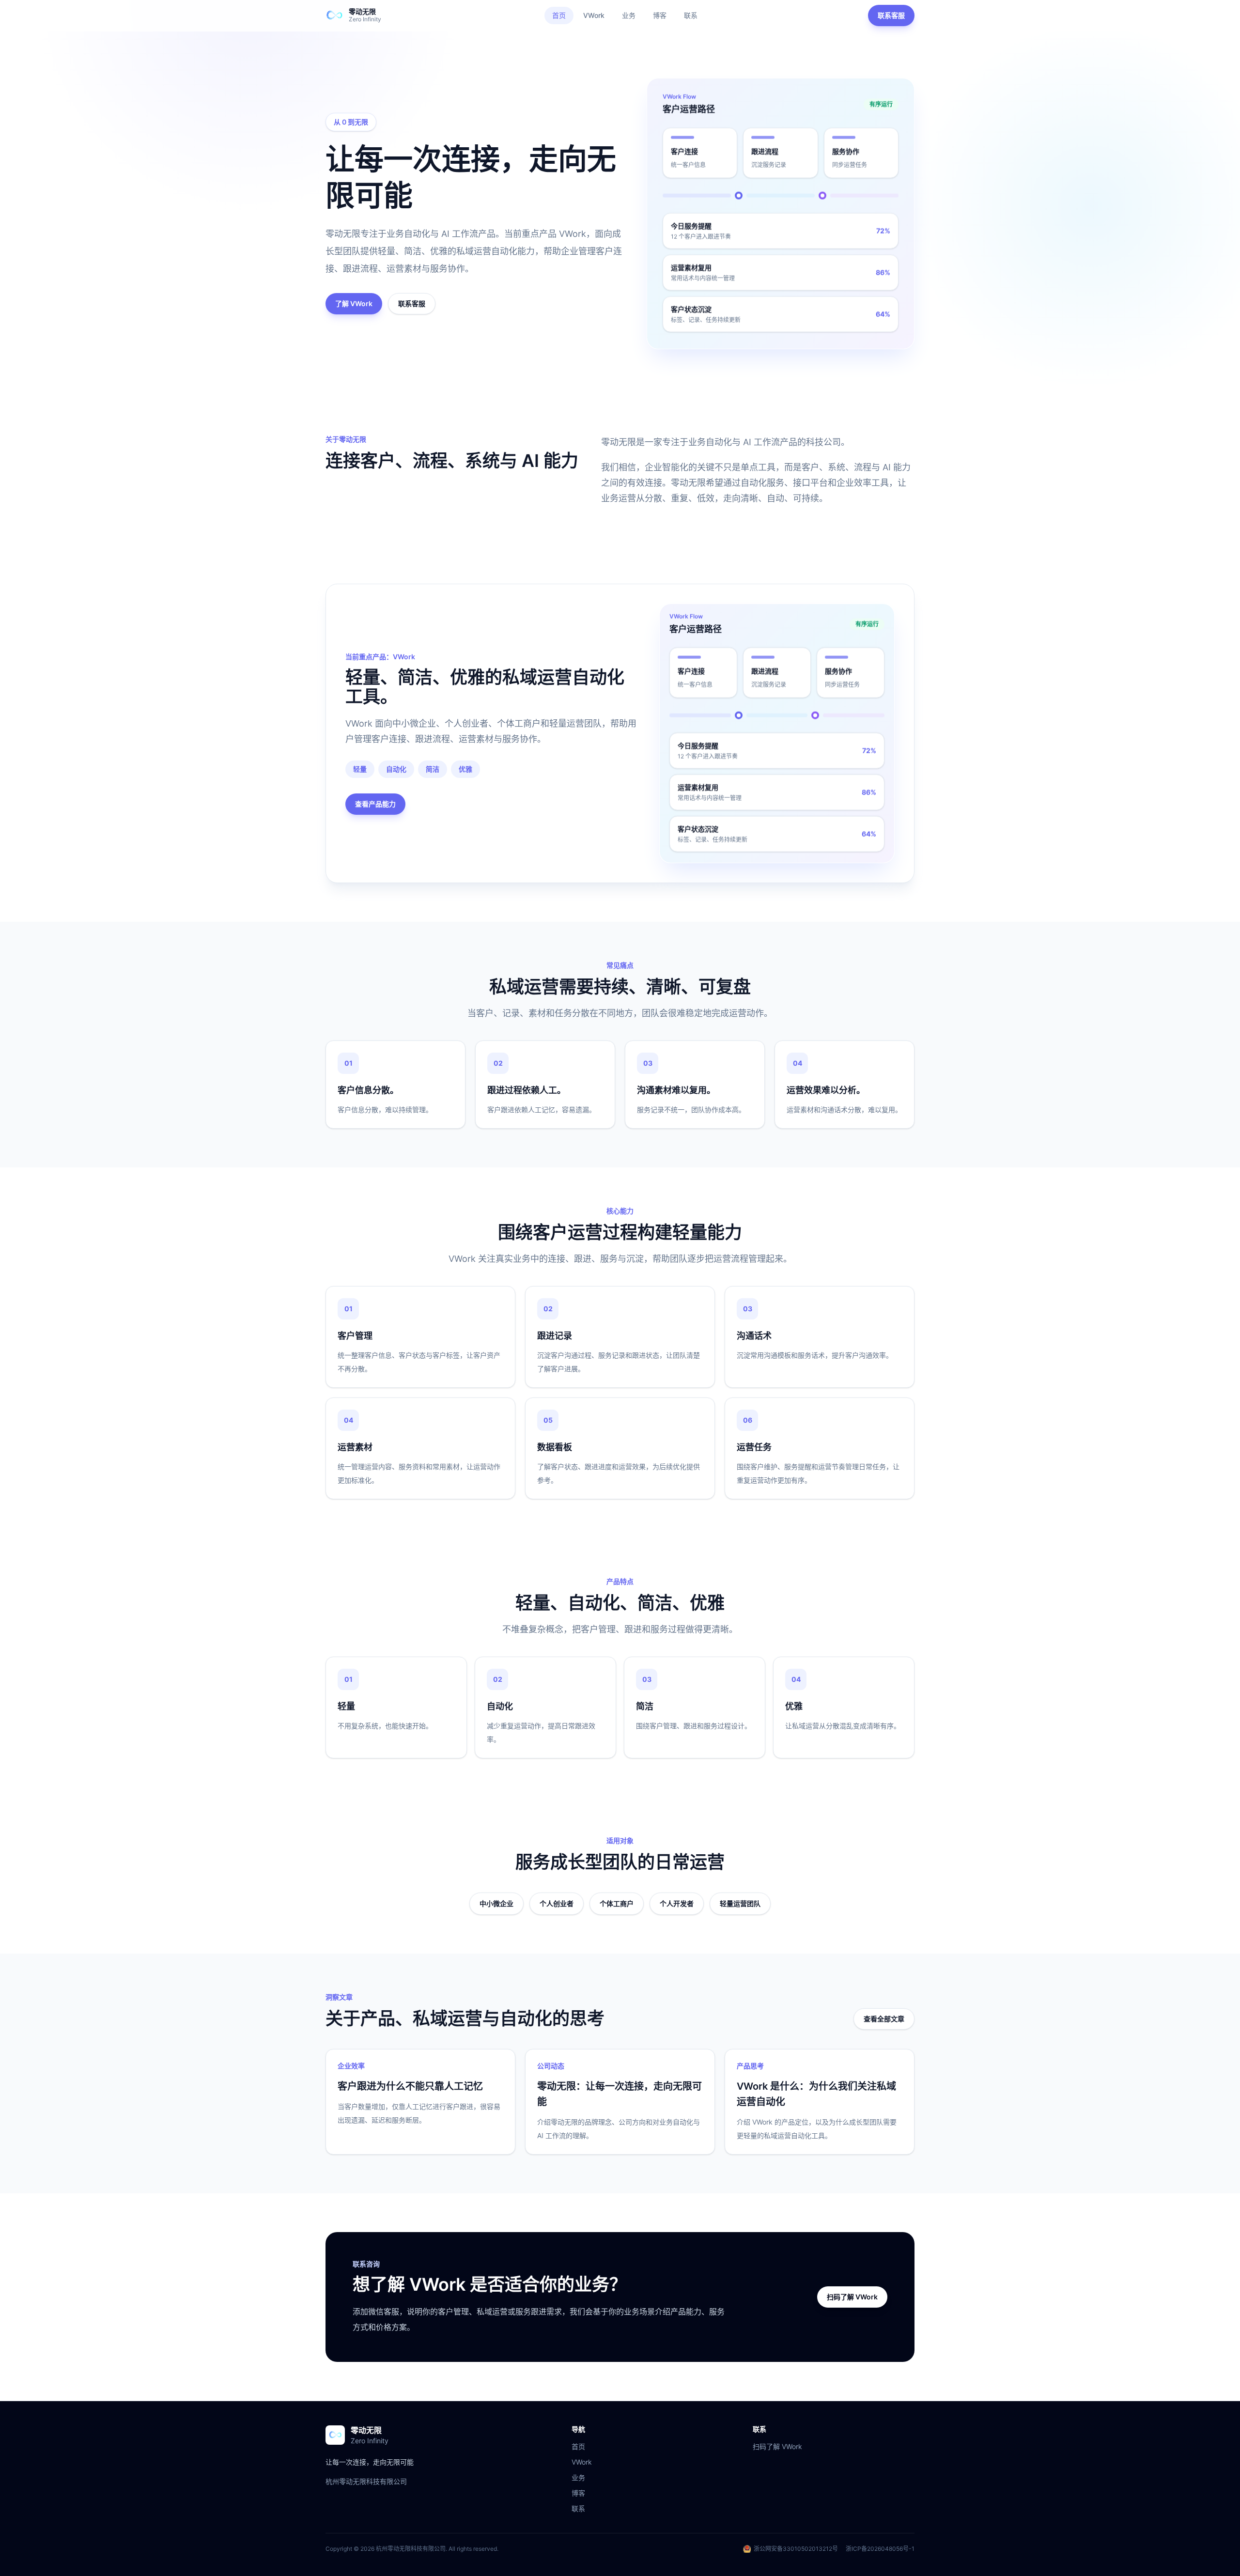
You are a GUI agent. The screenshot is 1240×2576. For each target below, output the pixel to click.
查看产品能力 (375, 804)
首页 (559, 15)
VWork (594, 15)
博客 (660, 15)
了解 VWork (354, 303)
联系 (691, 15)
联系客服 (891, 15)
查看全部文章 (884, 2019)
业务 (629, 15)
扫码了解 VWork (852, 2297)
